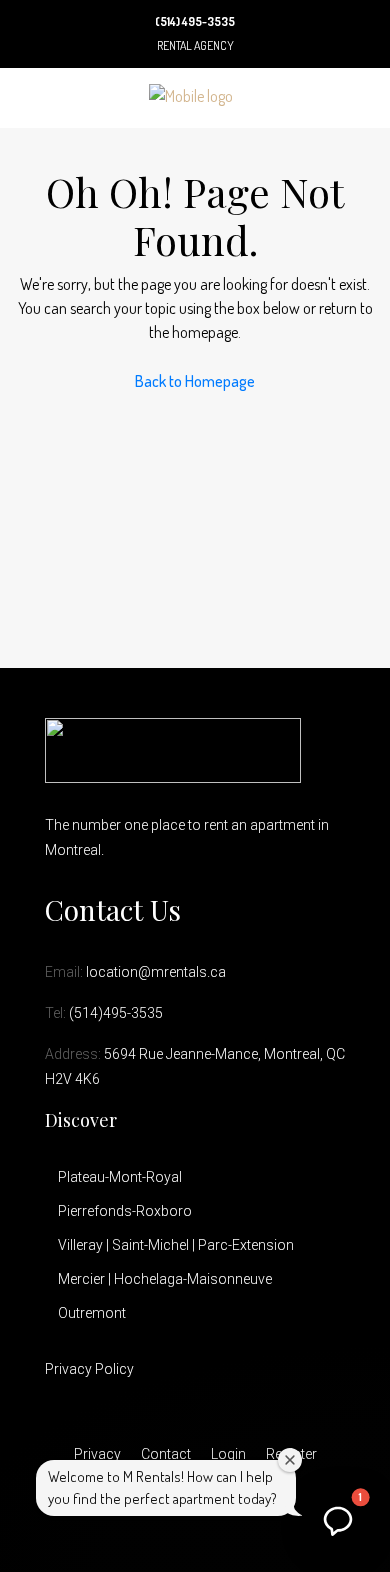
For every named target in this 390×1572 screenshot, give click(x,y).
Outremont (92, 1313)
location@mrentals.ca (156, 972)
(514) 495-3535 (195, 21)
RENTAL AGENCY (195, 45)
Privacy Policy (89, 1369)
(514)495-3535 (116, 1013)
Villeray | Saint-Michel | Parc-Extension (176, 1245)
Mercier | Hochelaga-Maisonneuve (165, 1279)
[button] (338, 1520)
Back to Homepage (195, 381)
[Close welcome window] (290, 1460)
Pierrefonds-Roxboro (125, 1211)
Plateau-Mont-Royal (120, 1177)
